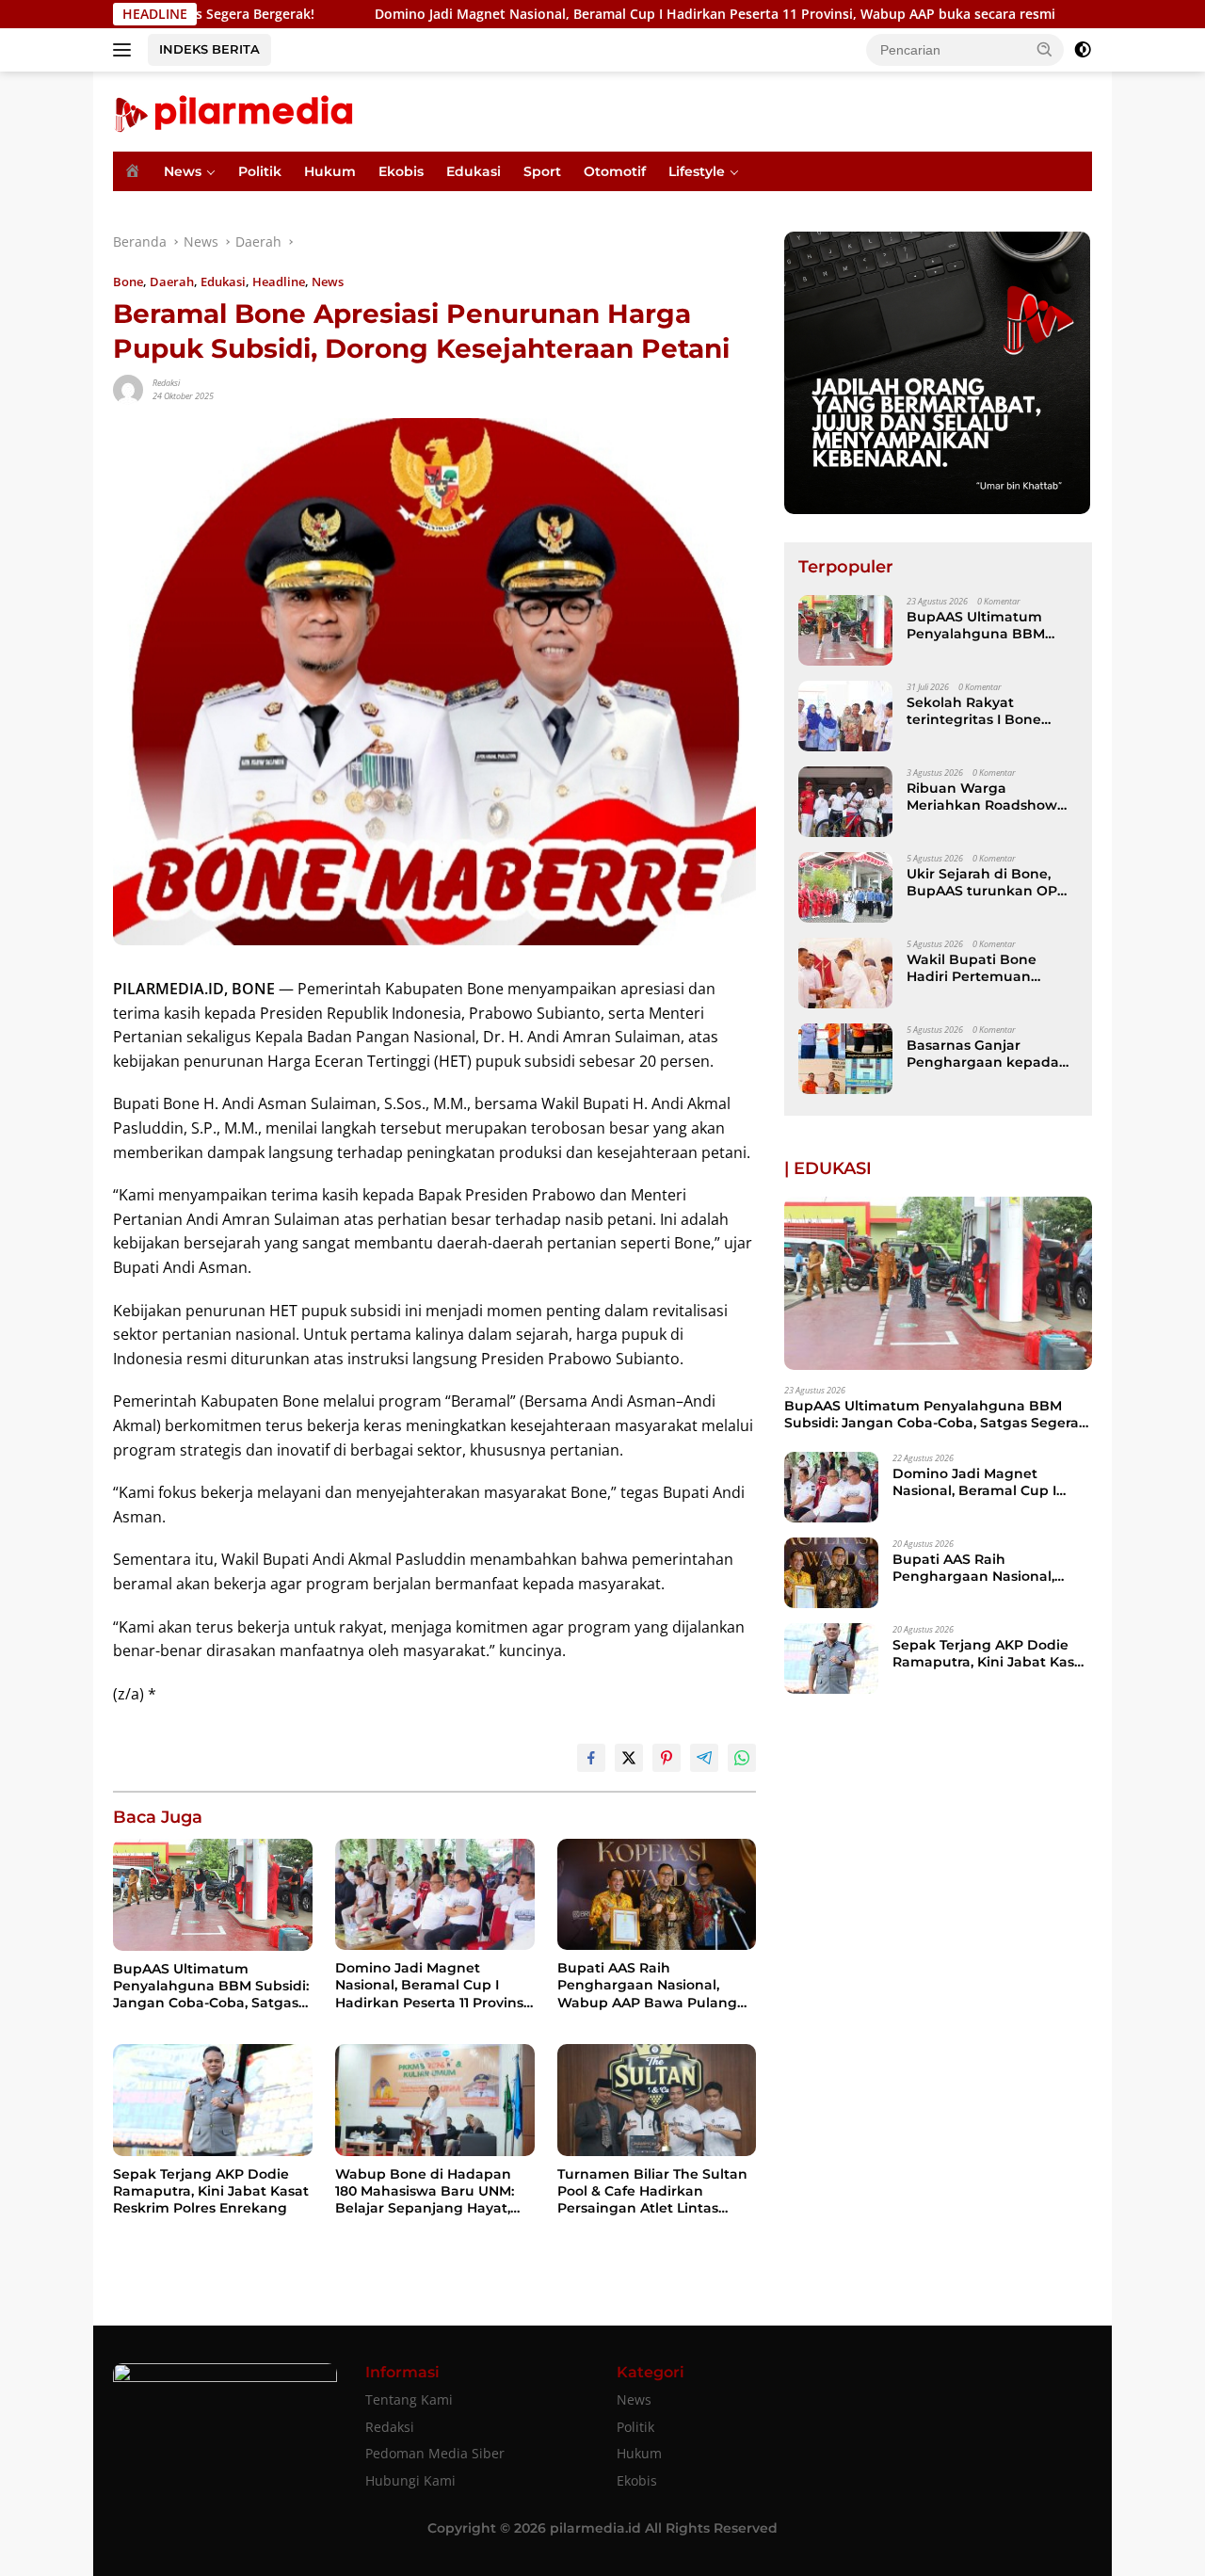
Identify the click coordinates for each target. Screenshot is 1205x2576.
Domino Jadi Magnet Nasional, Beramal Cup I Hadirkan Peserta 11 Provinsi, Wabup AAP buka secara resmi (593, 14)
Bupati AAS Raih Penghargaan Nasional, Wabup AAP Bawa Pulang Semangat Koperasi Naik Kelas (647, 1985)
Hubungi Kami (410, 2480)
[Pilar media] (233, 110)
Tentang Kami (409, 2399)
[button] (1045, 49)
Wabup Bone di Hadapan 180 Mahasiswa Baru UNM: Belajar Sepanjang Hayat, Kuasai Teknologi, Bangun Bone (425, 2191)
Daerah (172, 282)
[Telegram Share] (704, 1758)
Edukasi (474, 171)
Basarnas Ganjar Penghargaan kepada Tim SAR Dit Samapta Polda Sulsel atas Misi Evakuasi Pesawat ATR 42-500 (984, 1054)
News (183, 171)
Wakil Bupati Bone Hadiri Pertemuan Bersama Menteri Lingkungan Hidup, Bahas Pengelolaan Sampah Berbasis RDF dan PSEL (984, 968)
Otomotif (615, 171)
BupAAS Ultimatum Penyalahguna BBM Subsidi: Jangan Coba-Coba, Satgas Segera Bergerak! (211, 1986)
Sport (542, 171)
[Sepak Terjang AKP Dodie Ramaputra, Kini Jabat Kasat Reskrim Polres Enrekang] (213, 2100)
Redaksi (166, 383)
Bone (128, 282)
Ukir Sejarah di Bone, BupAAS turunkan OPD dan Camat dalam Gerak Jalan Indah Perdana (991, 882)
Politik (260, 171)
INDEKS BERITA (209, 49)
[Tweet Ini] (629, 1758)
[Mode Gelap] (1083, 50)
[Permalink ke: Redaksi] (128, 388)
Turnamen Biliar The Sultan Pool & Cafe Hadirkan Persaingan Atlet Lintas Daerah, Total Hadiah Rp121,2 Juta (654, 2191)
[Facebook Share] (591, 1758)
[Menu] (126, 50)
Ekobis (401, 171)
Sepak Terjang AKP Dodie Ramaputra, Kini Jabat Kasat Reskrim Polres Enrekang (211, 2191)
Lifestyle (697, 171)
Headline (279, 282)
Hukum (330, 171)
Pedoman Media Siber (435, 2453)
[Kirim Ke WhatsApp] (742, 1758)
